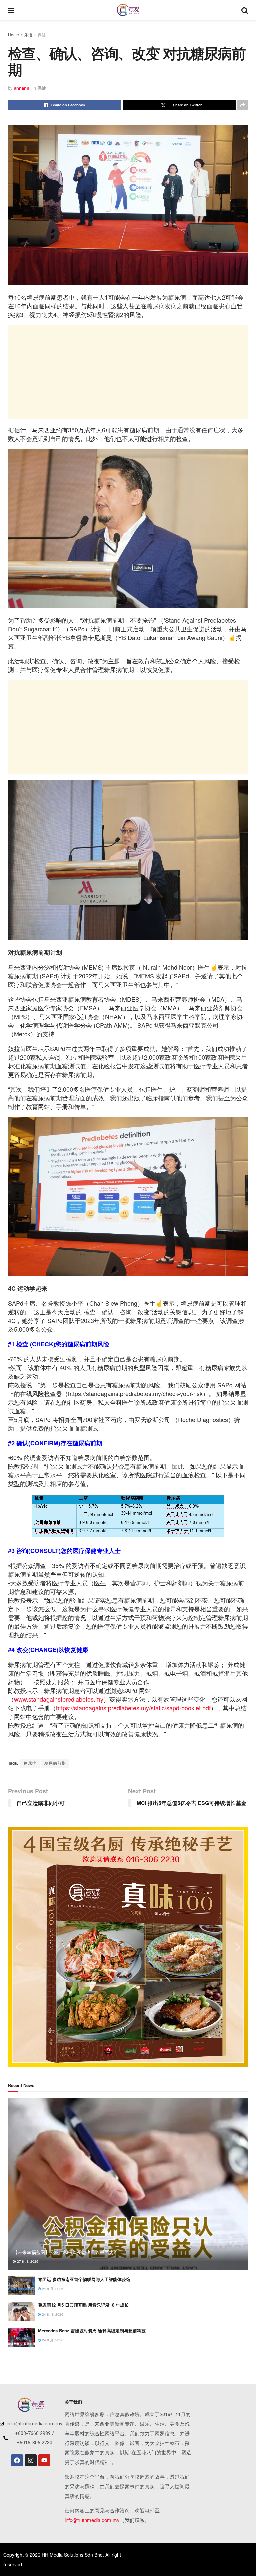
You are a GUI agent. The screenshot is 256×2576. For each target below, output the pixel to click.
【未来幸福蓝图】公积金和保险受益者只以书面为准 (66, 2252)
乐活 (28, 34)
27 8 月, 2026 (27, 2261)
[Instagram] (31, 2460)
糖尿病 (30, 1763)
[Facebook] (17, 2460)
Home (13, 34)
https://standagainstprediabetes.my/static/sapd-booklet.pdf (133, 1708)
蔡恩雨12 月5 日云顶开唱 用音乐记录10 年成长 (83, 2305)
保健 (42, 34)
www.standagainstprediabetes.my (59, 1699)
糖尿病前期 (55, 1763)
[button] (18, 1947)
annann (22, 88)
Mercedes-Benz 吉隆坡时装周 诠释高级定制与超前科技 (92, 2330)
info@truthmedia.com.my (92, 2520)
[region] (128, 1947)
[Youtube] (44, 2460)
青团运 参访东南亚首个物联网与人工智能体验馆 (84, 2279)
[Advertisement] (128, 372)
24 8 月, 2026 (52, 2289)
